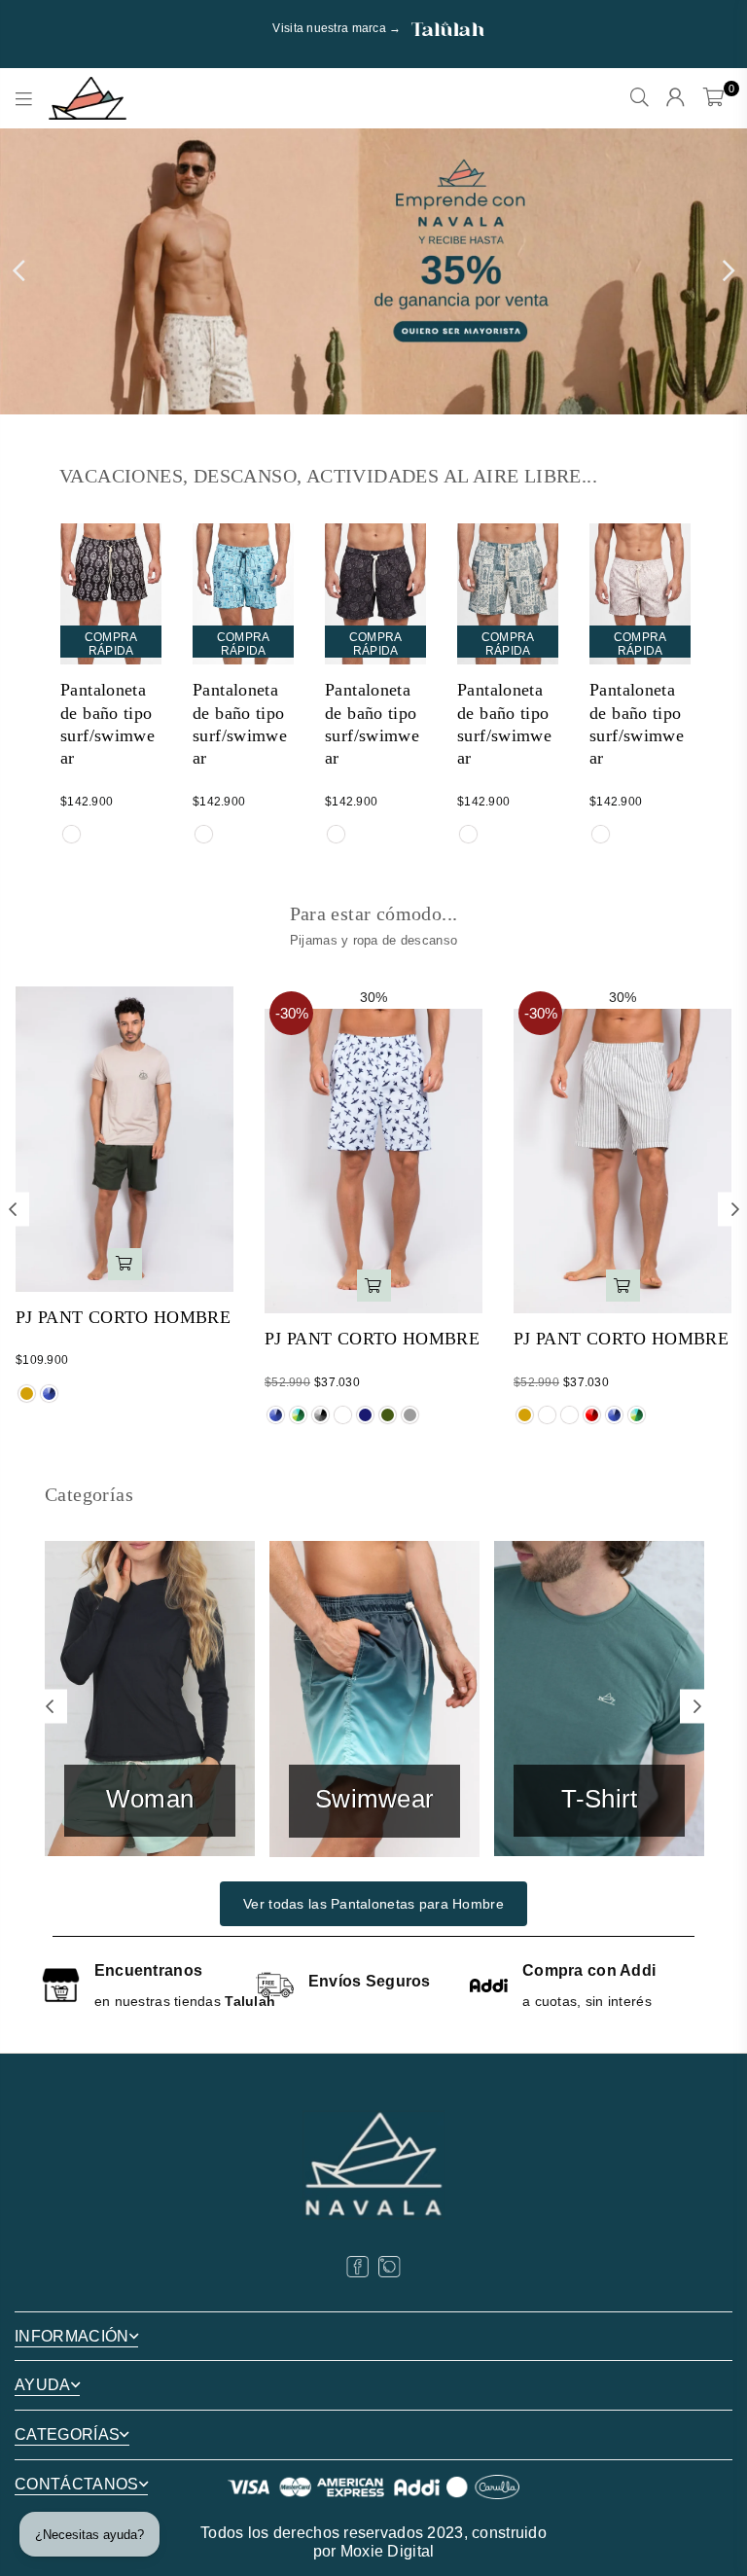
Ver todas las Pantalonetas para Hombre (373, 1904)
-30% (292, 1013)
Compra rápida (111, 644)
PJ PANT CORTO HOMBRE (123, 1317)
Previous (19, 271)
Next (728, 271)
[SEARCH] (640, 98)
